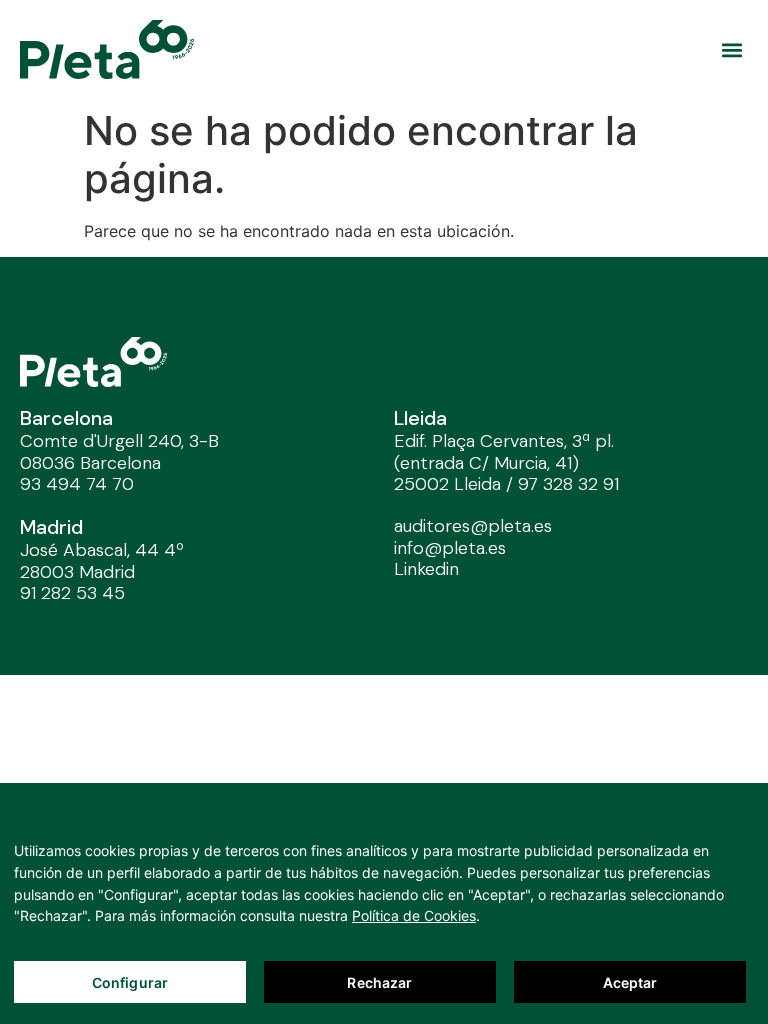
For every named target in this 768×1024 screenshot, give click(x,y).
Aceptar (630, 982)
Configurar (130, 982)
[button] (731, 49)
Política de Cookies (414, 915)
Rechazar (379, 982)
